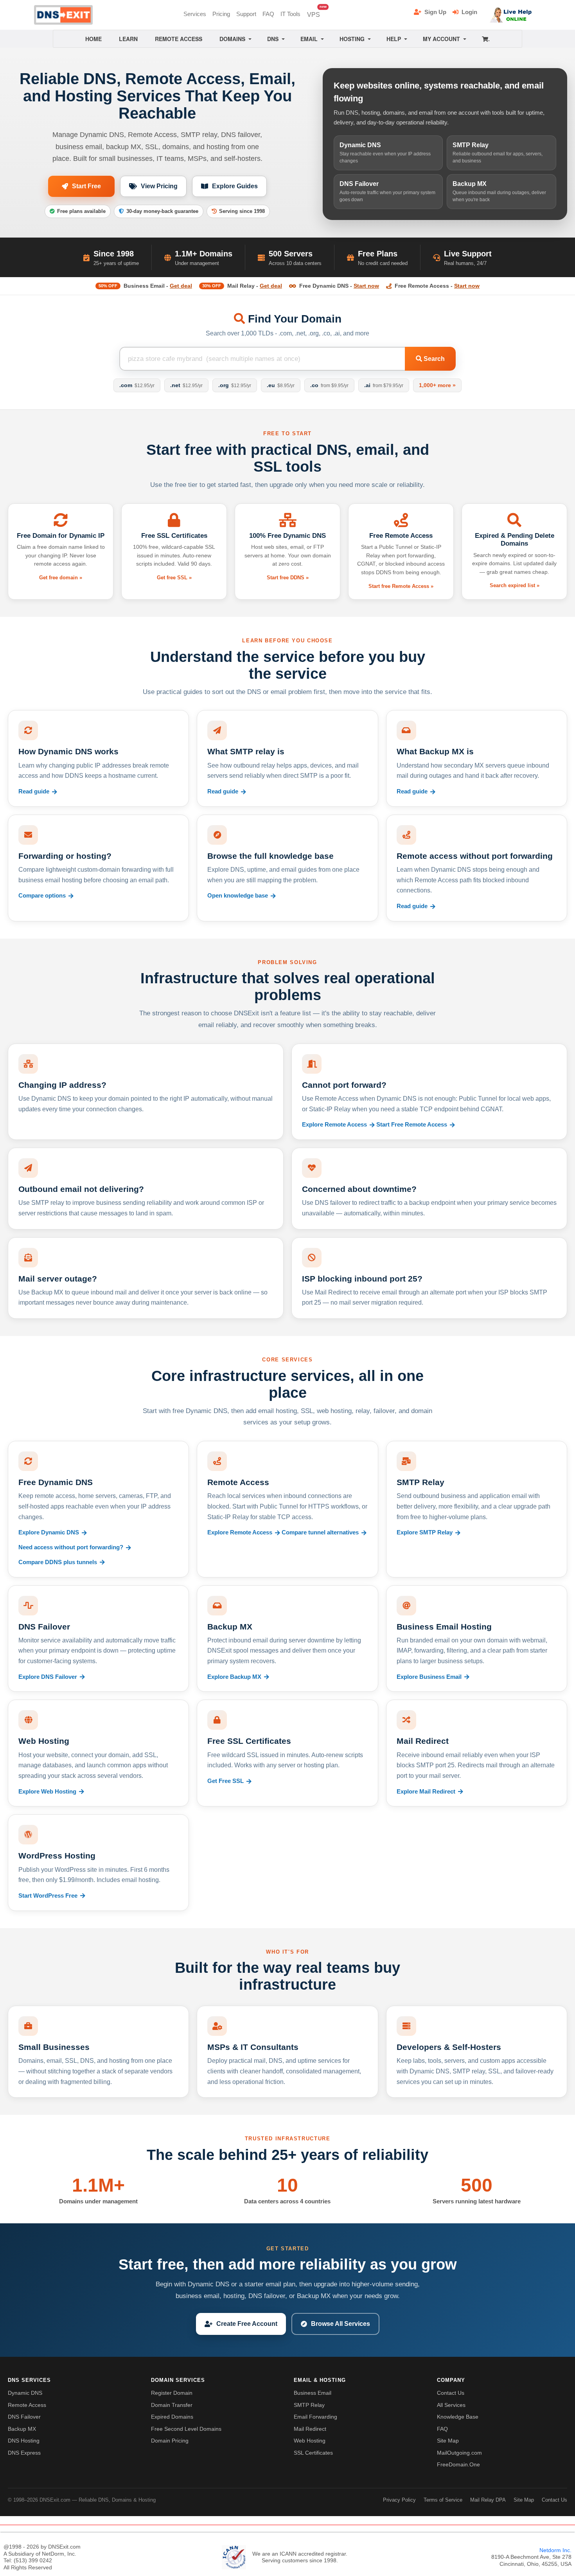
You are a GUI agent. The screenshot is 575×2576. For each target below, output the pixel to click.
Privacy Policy (399, 2500)
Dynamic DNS (25, 2393)
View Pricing (159, 186)
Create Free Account (247, 2324)
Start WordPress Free (48, 1896)
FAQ (268, 14)
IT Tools (290, 14)
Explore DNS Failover (48, 1677)
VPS (315, 12)
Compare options (42, 896)
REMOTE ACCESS (179, 39)
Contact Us (451, 2393)
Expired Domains (172, 2417)
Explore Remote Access (334, 1125)
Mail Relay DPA (488, 2500)
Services (195, 14)
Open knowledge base (238, 896)
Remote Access (27, 2405)
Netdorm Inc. (555, 2550)
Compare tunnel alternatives (320, 1532)
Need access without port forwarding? (71, 1547)
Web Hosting (310, 2441)
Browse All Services (341, 2324)
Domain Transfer (172, 2405)
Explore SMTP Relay (425, 1532)
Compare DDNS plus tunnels (58, 1562)
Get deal (181, 286)
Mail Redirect (310, 2429)
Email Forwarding (315, 2417)
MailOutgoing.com (459, 2453)
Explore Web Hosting (47, 1792)
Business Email (313, 2393)
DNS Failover (24, 2417)
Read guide (34, 791)
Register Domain (172, 2393)
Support (246, 14)
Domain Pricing (170, 2441)
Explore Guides (235, 186)
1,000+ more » (437, 385)
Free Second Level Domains (186, 2429)
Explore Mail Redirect (426, 1792)
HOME (93, 39)
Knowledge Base (458, 2417)
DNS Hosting (24, 2441)
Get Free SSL (226, 1781)
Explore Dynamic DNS (49, 1532)
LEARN (128, 39)
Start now (366, 286)
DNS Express (24, 2453)
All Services (451, 2405)
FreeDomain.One (458, 2464)
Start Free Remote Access (412, 1125)
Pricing (221, 14)
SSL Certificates (313, 2453)
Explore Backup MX (234, 1677)
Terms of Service (443, 2500)
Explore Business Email (429, 1677)
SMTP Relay (309, 2405)
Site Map (448, 2441)
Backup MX (22, 2429)
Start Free (86, 186)
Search (433, 359)
